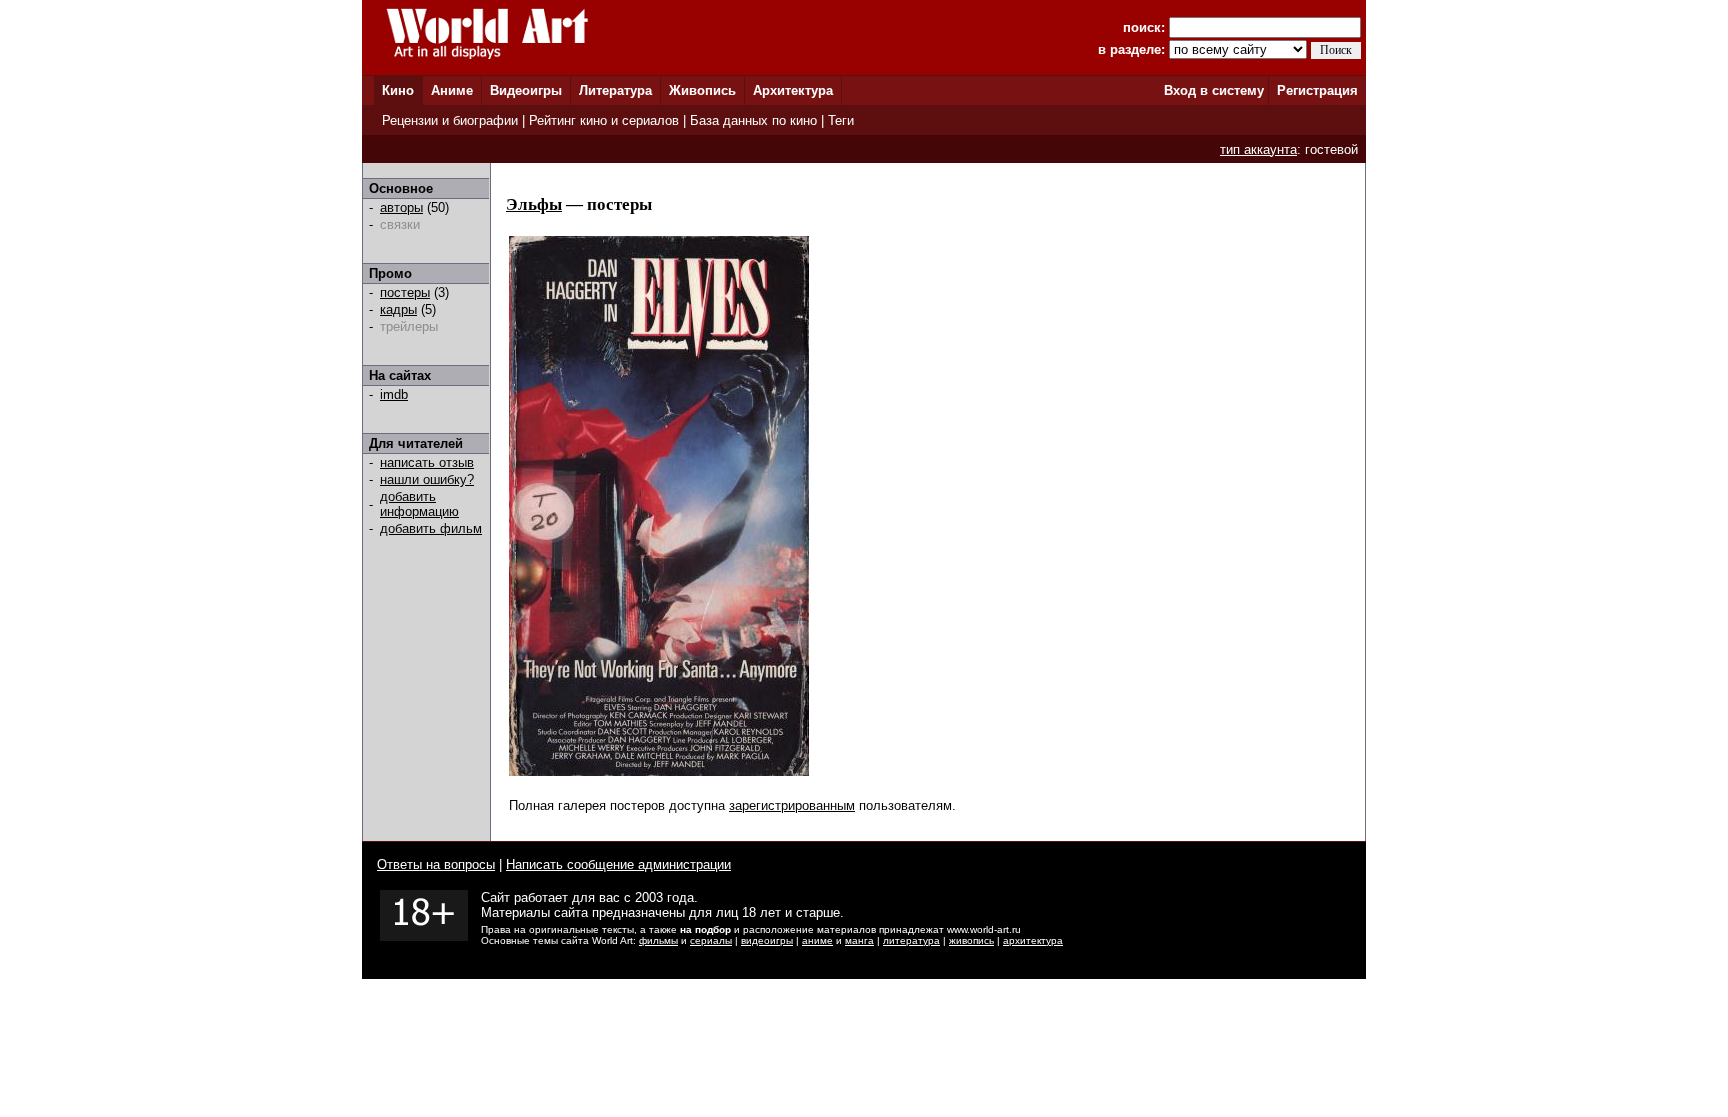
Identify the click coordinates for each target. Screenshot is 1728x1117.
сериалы (711, 940)
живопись (971, 940)
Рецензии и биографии (450, 120)
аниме (817, 940)
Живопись (702, 90)
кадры (398, 309)
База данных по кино (753, 120)
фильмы (658, 940)
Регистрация (1317, 90)
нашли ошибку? (427, 479)
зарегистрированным (792, 805)
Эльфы (534, 204)
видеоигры (767, 940)
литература (911, 940)
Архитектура (793, 90)
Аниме (452, 90)
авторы (401, 207)
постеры (405, 292)
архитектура (1033, 940)
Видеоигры (526, 90)
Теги (841, 120)
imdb (394, 394)
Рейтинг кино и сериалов (604, 120)
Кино (398, 90)
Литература (615, 90)
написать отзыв (427, 462)
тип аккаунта (1258, 149)
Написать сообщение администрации (618, 864)
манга (859, 940)
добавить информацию (419, 504)
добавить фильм (431, 528)
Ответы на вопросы (436, 864)
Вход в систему (1214, 90)
